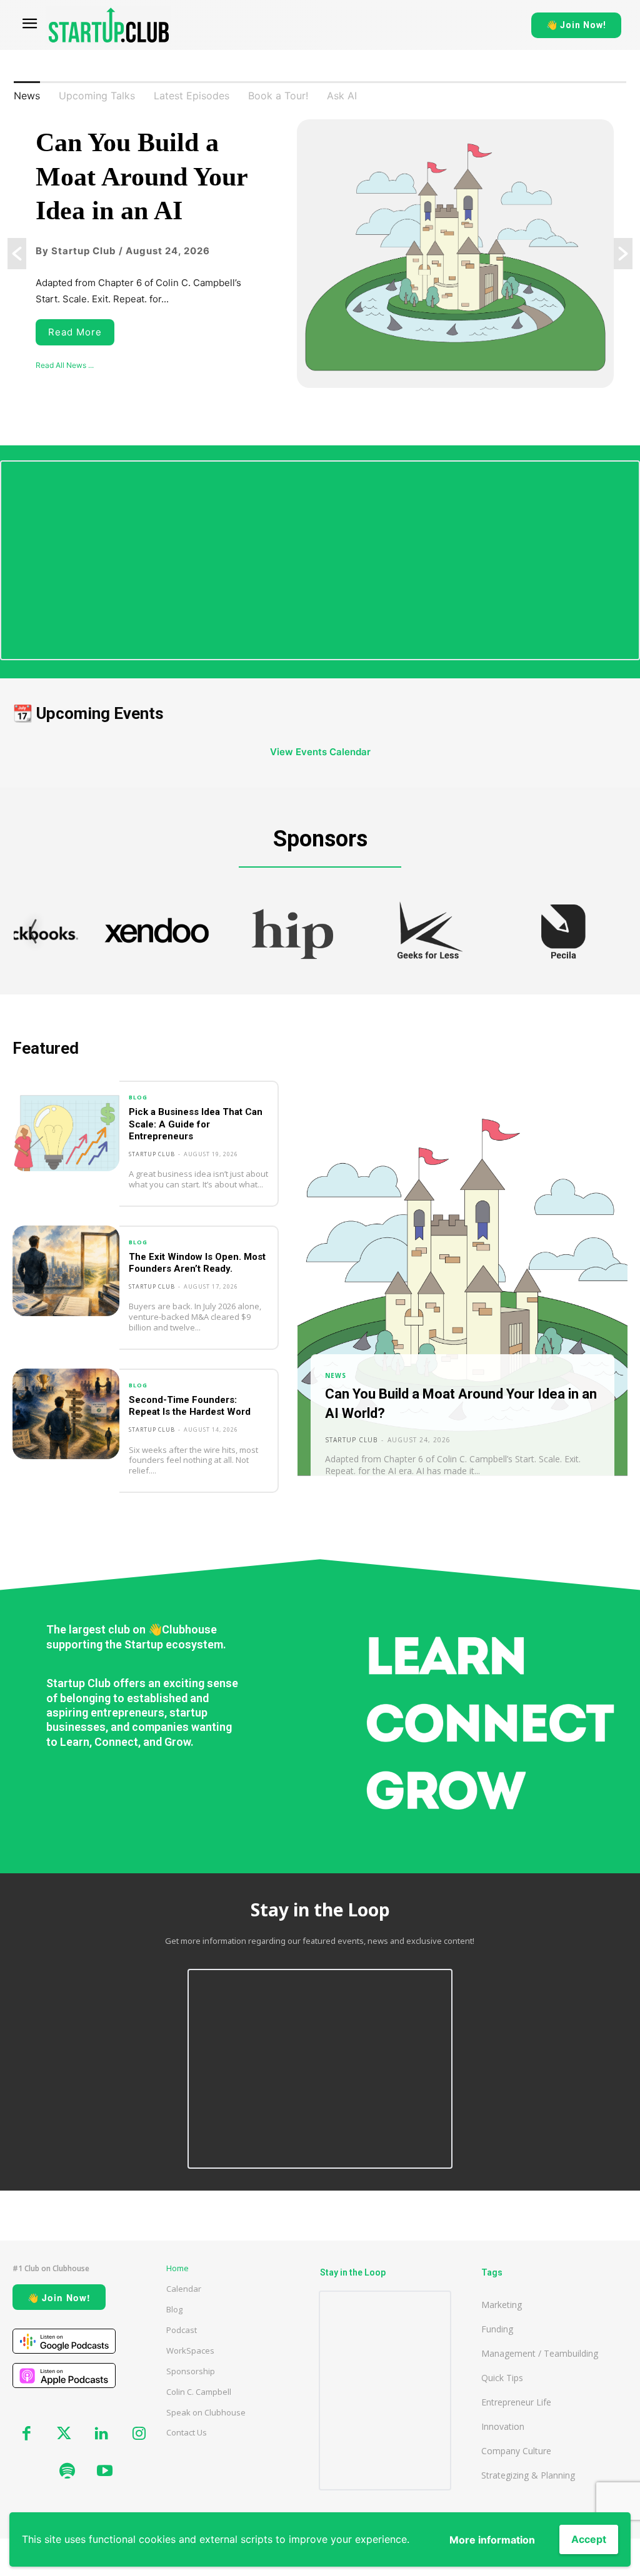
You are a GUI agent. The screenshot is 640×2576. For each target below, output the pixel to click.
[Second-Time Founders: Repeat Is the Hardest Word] (66, 1414)
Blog (138, 1097)
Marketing (502, 2305)
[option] (320, 254)
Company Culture (516, 2451)
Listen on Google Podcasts (64, 2341)
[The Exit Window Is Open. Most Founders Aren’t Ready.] (66, 1271)
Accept (589, 2539)
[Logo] (109, 25)
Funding (497, 2329)
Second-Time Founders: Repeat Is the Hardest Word (190, 1406)
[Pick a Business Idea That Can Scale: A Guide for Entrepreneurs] (66, 1126)
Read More (75, 332)
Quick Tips (502, 2378)
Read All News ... (65, 365)
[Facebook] (26, 2434)
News (336, 1375)
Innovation (503, 2426)
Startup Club (152, 1154)
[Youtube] (104, 2472)
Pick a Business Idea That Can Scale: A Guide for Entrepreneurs (196, 1124)
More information (492, 2540)
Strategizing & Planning (528, 2475)
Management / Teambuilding (540, 2353)
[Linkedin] (101, 2434)
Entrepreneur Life (516, 2402)
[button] (17, 254)
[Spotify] (67, 2472)
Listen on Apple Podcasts (64, 2375)
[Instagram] (139, 2434)
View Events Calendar (320, 752)
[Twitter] (64, 2434)
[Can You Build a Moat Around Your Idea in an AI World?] (462, 1296)
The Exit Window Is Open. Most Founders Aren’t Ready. (197, 1263)
